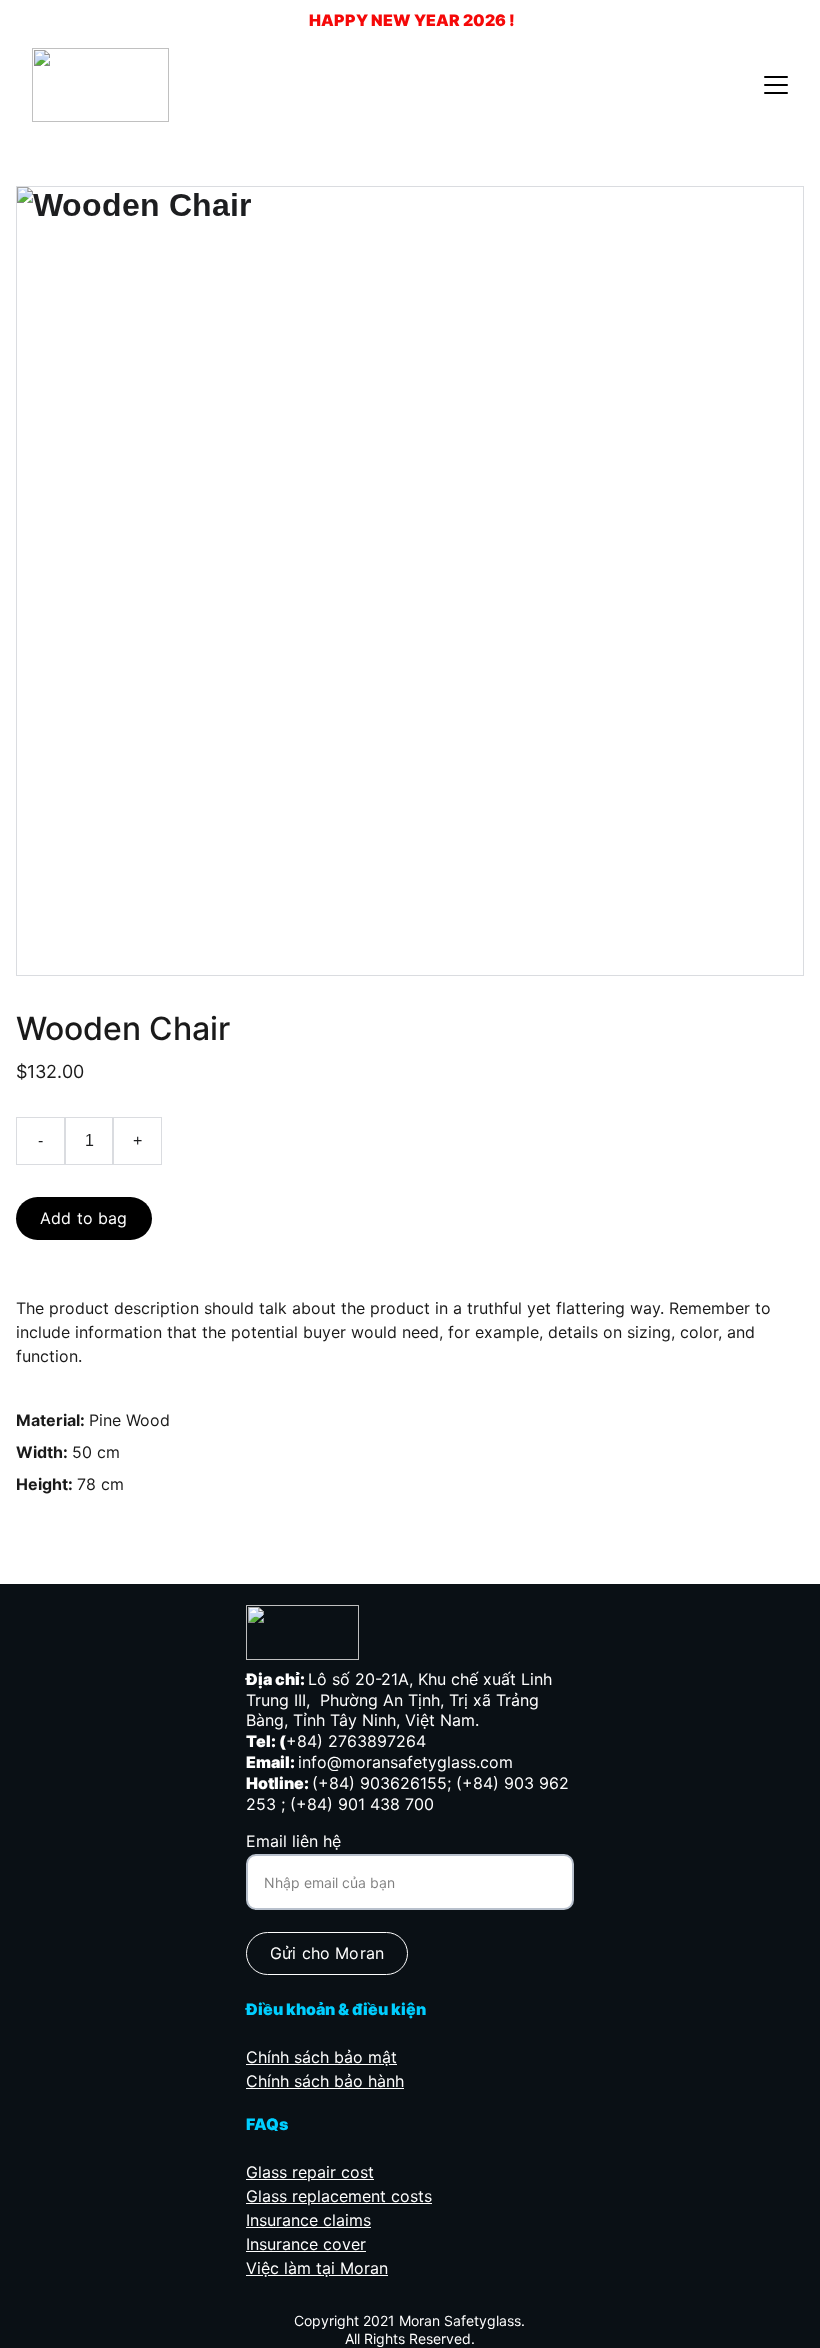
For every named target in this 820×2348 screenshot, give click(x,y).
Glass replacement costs (339, 2196)
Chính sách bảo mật (321, 2057)
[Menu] (776, 85)
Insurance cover (306, 2244)
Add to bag (84, 1218)
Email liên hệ (293, 1841)
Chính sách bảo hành (325, 2081)
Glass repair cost (310, 2172)
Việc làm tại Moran (317, 2268)
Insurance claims (308, 2220)
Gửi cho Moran (327, 1953)
